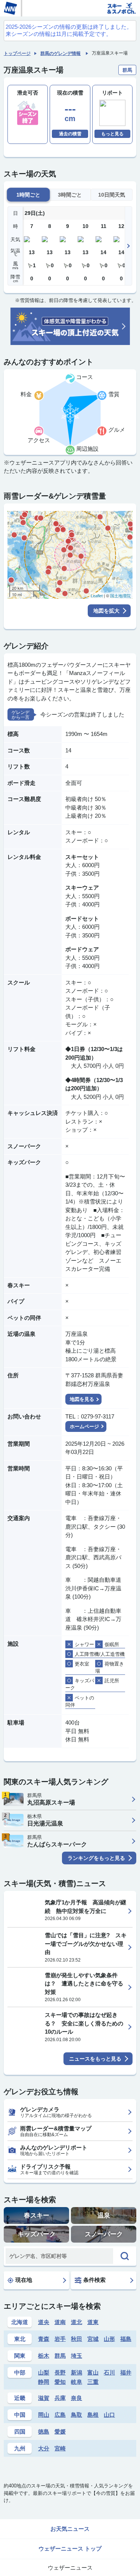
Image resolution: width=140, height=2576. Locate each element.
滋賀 (44, 2398)
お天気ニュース (70, 2529)
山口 (109, 2415)
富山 (93, 2372)
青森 (44, 2339)
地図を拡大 (106, 611)
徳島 (44, 2432)
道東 (93, 2322)
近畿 (20, 2398)
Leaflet (97, 596)
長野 (60, 2372)
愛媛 (60, 2432)
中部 (20, 2372)
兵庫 (60, 2398)
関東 (20, 2356)
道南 (60, 2322)
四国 (20, 2432)
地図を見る (82, 1399)
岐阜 (77, 2382)
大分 (44, 2448)
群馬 (60, 2356)
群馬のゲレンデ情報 (60, 53)
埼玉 (77, 2356)
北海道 (20, 2322)
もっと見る (112, 134)
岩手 (60, 2339)
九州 (20, 2448)
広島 (60, 2415)
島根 (93, 2415)
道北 (77, 2322)
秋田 (77, 2339)
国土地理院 (120, 596)
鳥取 (77, 2415)
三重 (93, 2382)
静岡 (44, 2382)
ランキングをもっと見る (96, 1858)
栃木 (44, 2356)
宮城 (93, 2339)
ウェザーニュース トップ (70, 2549)
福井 (126, 2372)
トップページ (17, 53)
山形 (109, 2339)
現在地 (24, 2280)
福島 (126, 2339)
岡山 (44, 2415)
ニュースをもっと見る (95, 2059)
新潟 (77, 2372)
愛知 (60, 2382)
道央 (44, 2322)
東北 (20, 2339)
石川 (109, 2372)
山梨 (44, 2372)
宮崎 (60, 2448)
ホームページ (84, 1426)
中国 (20, 2415)
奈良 (77, 2398)
